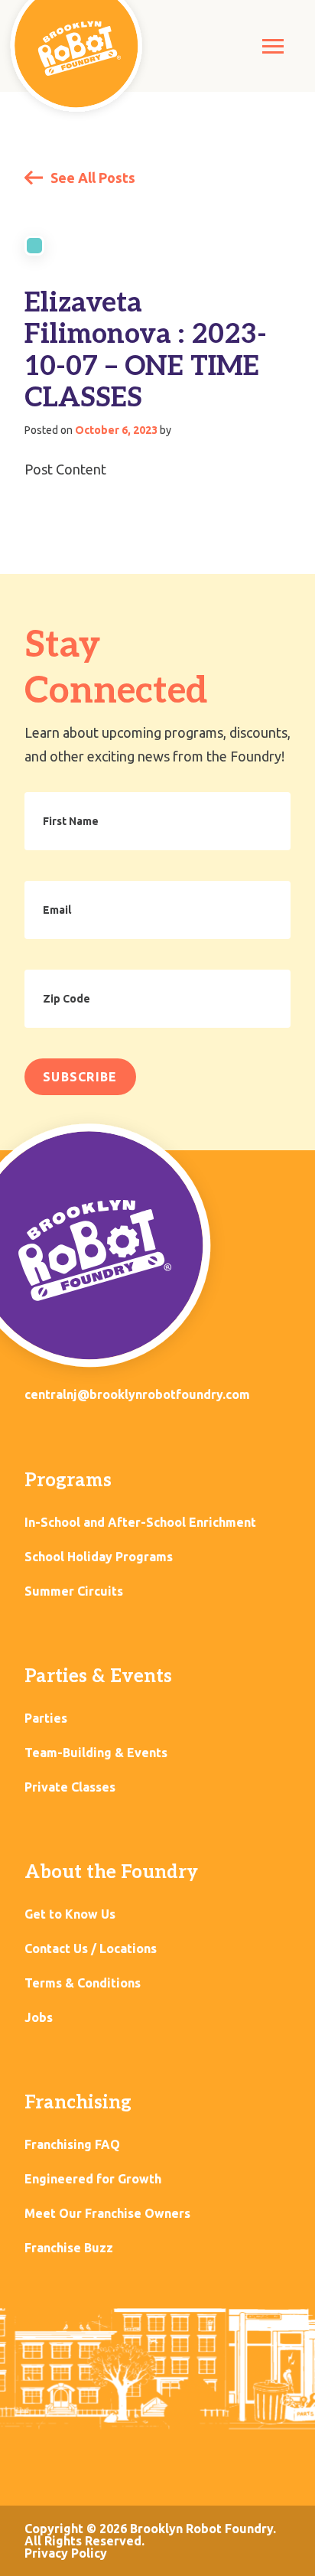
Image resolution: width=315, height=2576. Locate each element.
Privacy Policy (66, 2553)
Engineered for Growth (93, 2179)
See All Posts (91, 178)
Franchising (78, 2103)
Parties (46, 1718)
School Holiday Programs (99, 1557)
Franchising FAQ (72, 2145)
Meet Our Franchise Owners (107, 2214)
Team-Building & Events (96, 1753)
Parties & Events (98, 1676)
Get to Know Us (70, 1914)
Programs (68, 1480)
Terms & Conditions (83, 1983)
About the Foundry (111, 1872)
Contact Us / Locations (91, 1949)
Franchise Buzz (69, 2248)
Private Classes (70, 1787)
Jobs (39, 2018)
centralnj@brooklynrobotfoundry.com (137, 1394)
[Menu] (273, 46)
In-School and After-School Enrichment (140, 1523)
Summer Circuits (74, 1591)
